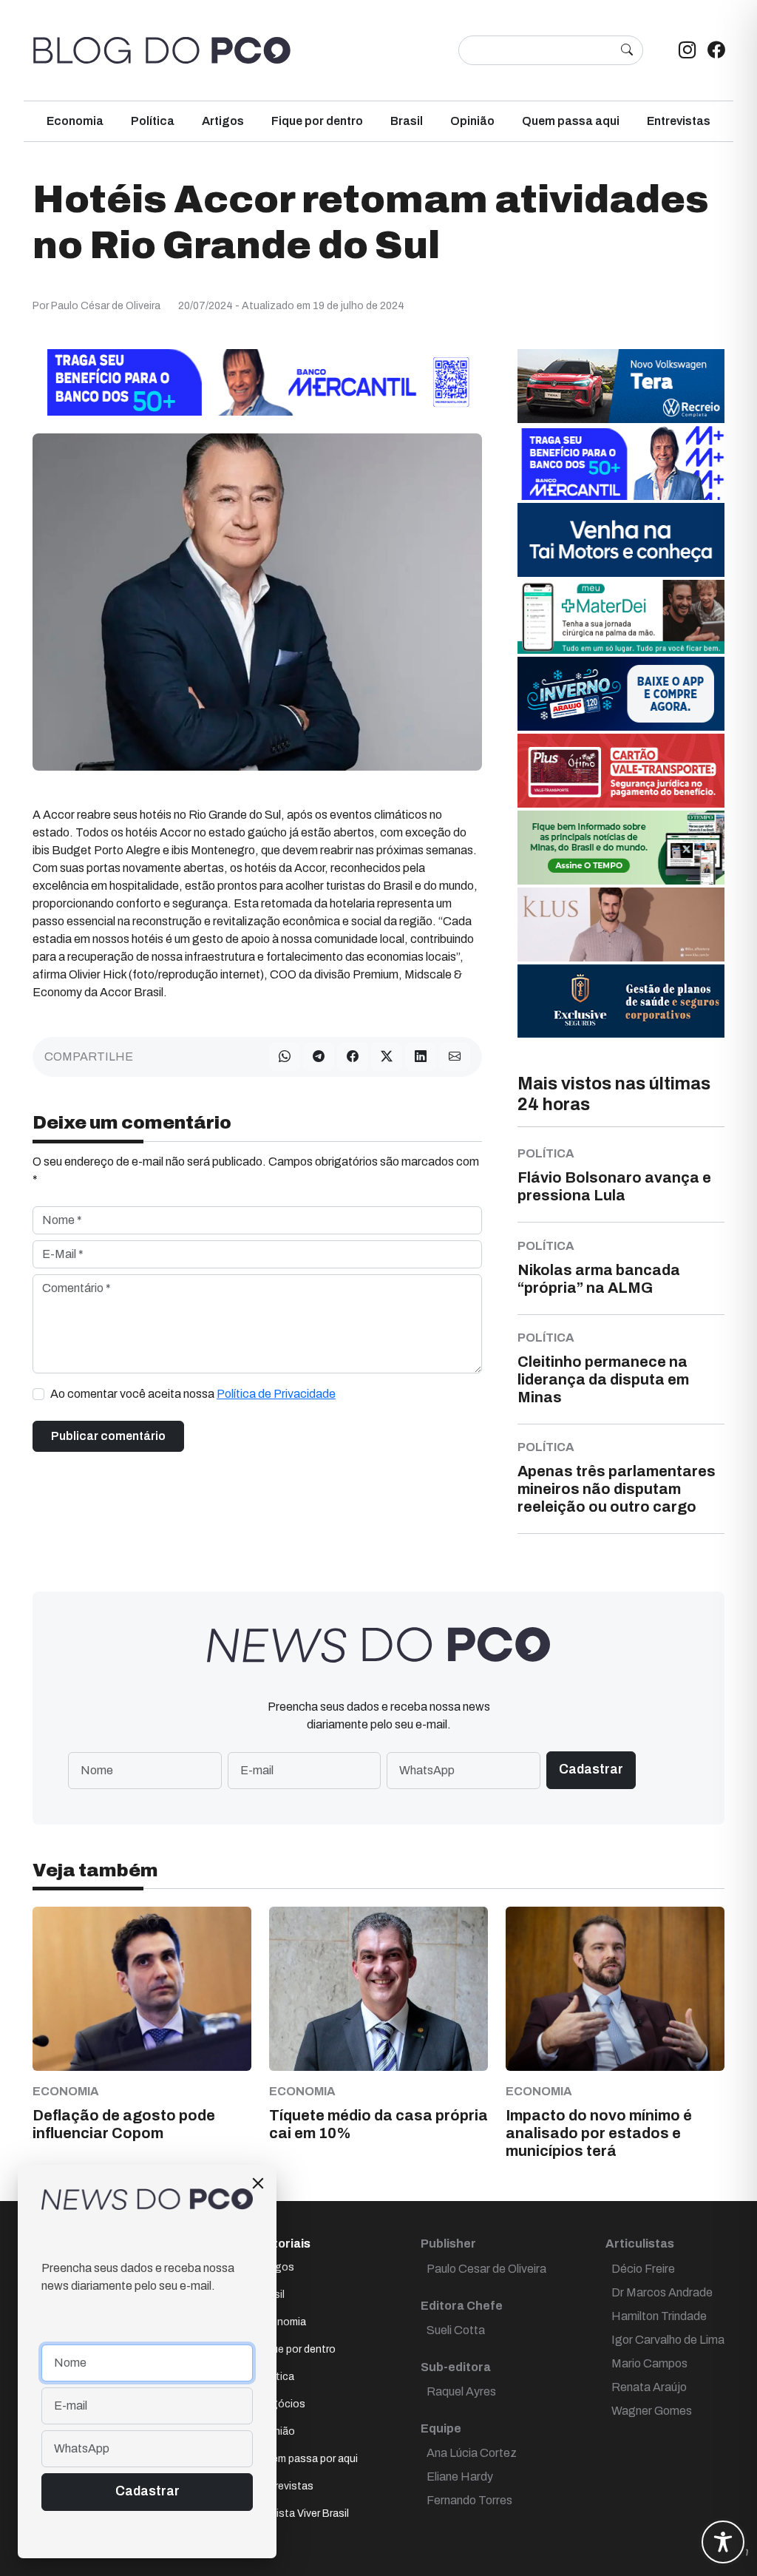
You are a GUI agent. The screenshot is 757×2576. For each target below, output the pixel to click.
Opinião (472, 121)
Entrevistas (679, 121)
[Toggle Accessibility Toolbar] (723, 2542)
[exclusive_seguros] (621, 1000)
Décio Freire (643, 2269)
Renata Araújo (649, 2387)
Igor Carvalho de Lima (668, 2340)
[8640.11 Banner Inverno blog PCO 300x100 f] (621, 693)
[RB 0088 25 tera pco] (621, 385)
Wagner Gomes (652, 2411)
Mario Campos (649, 2363)
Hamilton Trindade (659, 2316)
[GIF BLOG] (621, 770)
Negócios (282, 2404)
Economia (75, 121)
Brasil (407, 121)
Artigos (223, 121)
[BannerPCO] (621, 923)
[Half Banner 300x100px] (621, 462)
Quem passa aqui (571, 121)
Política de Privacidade (276, 1394)
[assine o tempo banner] (621, 846)
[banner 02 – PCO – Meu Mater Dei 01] (621, 616)
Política (153, 121)
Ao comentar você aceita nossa (193, 1394)
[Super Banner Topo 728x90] (257, 381)
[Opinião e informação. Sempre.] (162, 50)
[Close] (258, 2183)
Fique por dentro (317, 121)
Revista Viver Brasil (303, 2514)
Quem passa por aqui (308, 2459)
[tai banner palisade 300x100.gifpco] (621, 539)
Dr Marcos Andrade (662, 2292)
